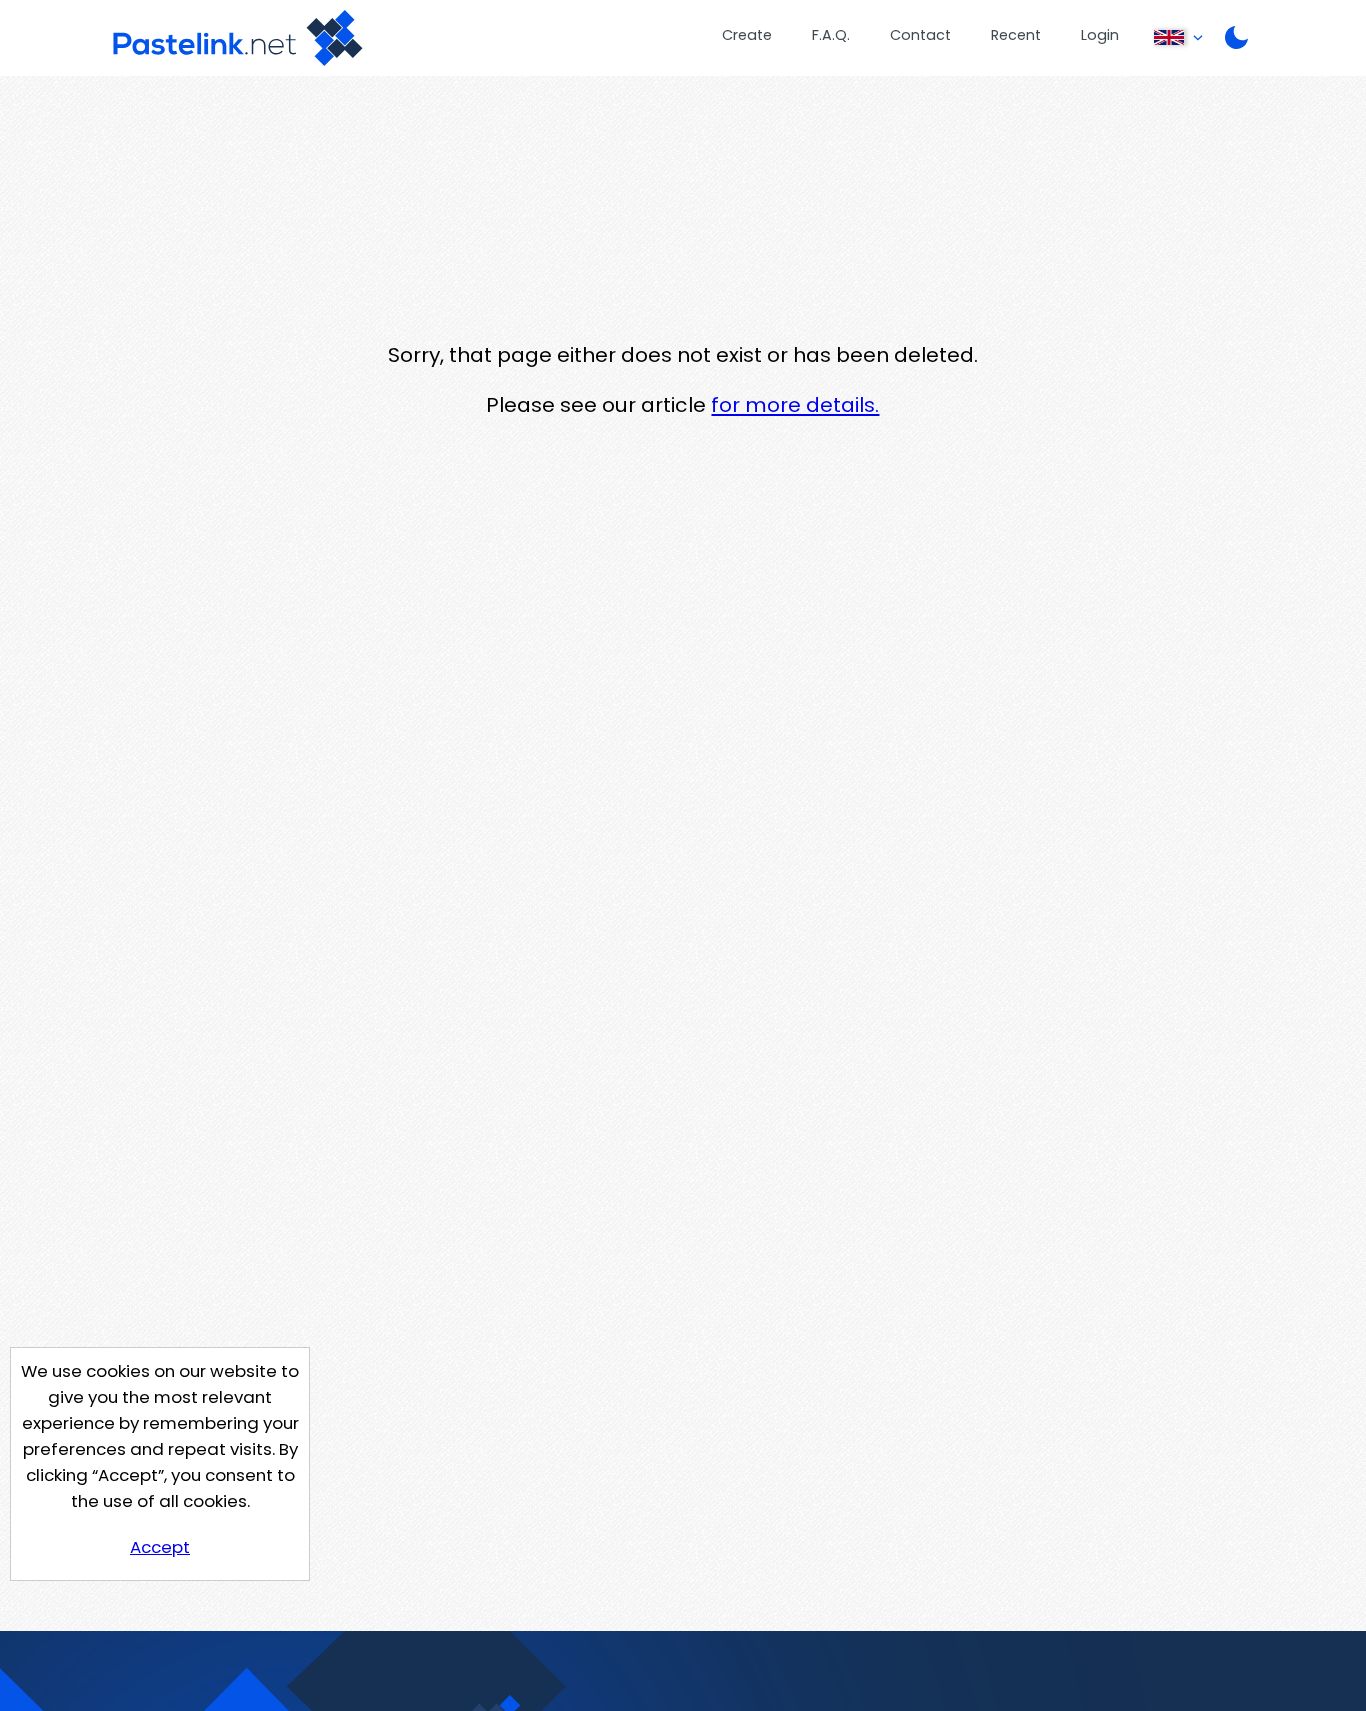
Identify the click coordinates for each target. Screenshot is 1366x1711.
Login (1100, 35)
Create (747, 35)
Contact (920, 35)
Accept (160, 1547)
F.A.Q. (831, 35)
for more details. (795, 405)
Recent (1016, 35)
